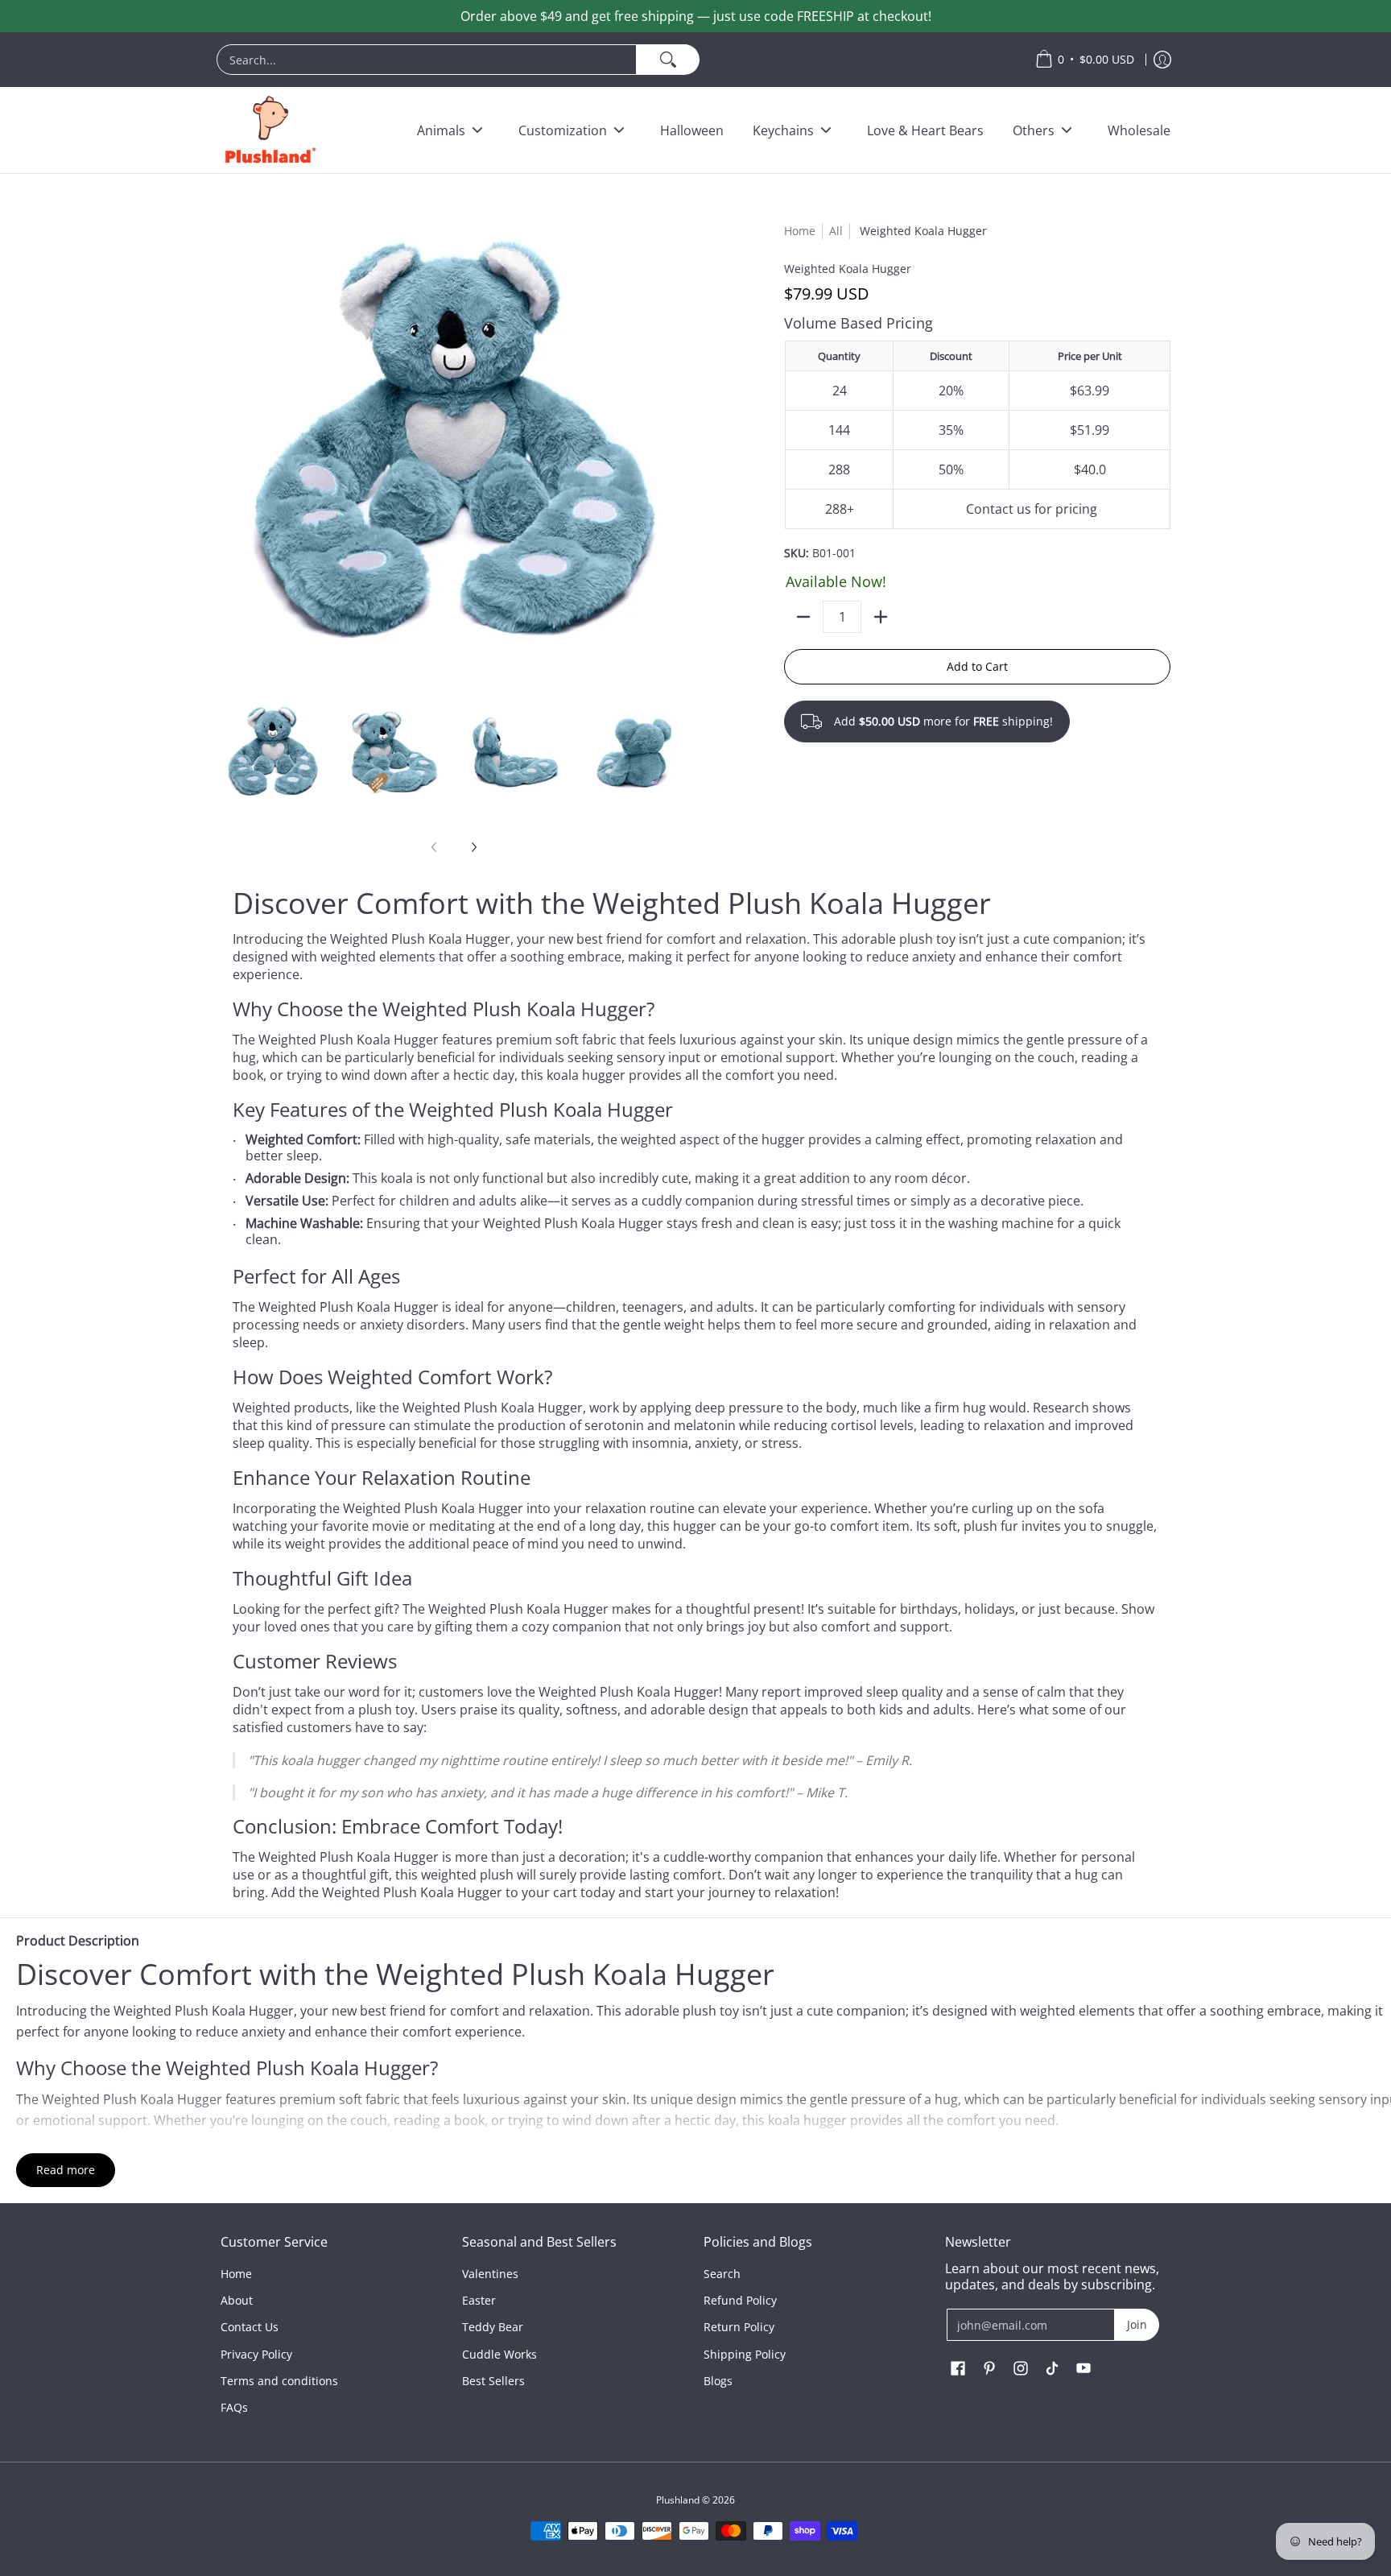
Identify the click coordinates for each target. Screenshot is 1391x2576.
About (237, 2300)
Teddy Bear (493, 2327)
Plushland (678, 2500)
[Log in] (1162, 60)
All (836, 231)
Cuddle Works (499, 2354)
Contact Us (250, 2327)
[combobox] (427, 60)
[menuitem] (618, 60)
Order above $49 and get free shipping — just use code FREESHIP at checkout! (696, 16)
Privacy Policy (256, 2354)
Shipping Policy (745, 2354)
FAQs (234, 2407)
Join (1137, 2324)
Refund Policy (740, 2300)
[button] (958, 2369)
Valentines (490, 2274)
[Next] (473, 847)
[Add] (881, 617)
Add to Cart (977, 666)
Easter (479, 2300)
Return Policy (739, 2327)
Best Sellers (493, 2381)
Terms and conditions (279, 2381)
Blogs (718, 2381)
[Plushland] (269, 130)
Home (800, 231)
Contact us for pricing (1032, 509)
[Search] (668, 60)
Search (722, 2274)
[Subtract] (803, 617)
